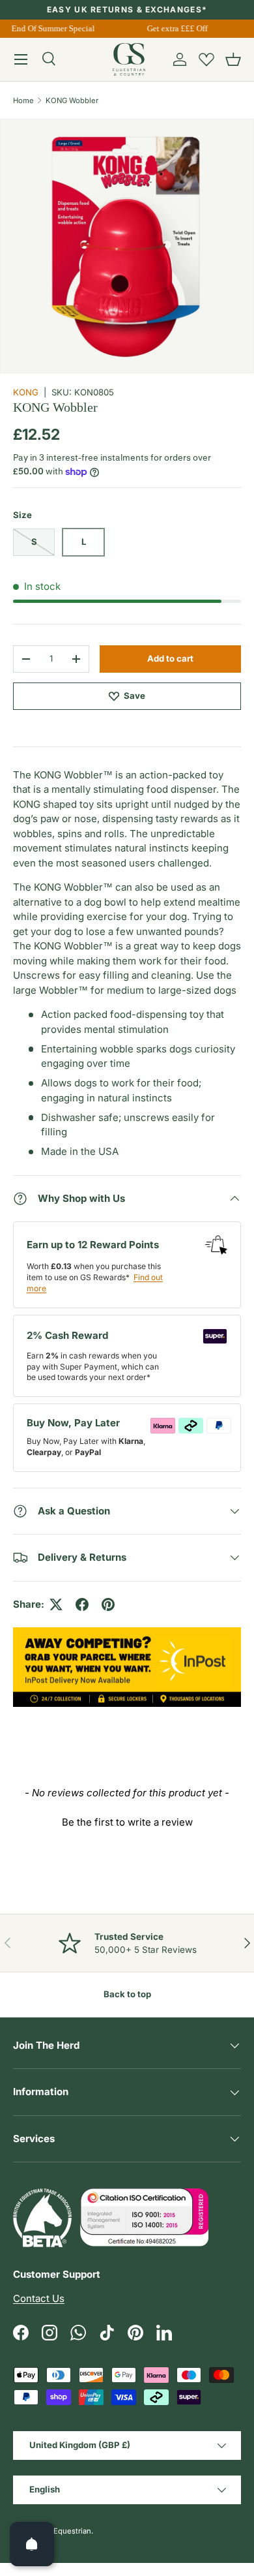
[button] (233, 59)
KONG (26, 392)
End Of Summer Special (50, 28)
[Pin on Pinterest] (108, 1604)
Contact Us (39, 2298)
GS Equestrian (66, 2531)
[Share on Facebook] (82, 1604)
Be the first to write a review (127, 1822)
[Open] (32, 2544)
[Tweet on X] (56, 1604)
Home (23, 100)
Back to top (127, 1994)
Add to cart (170, 658)
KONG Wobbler (72, 100)
